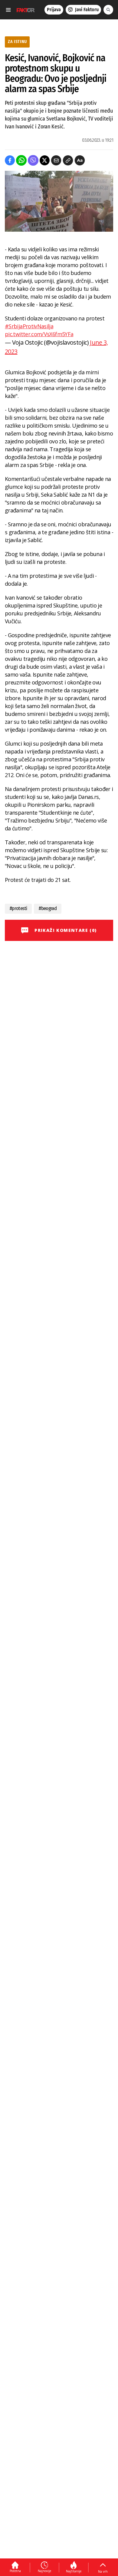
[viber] (33, 160)
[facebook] (10, 160)
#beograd (48, 908)
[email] (56, 160)
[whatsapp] (21, 160)
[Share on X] (45, 160)
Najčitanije (74, 2571)
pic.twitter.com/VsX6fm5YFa (39, 334)
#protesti (18, 908)
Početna (15, 2571)
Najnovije (44, 2571)
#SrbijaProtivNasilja (29, 326)
